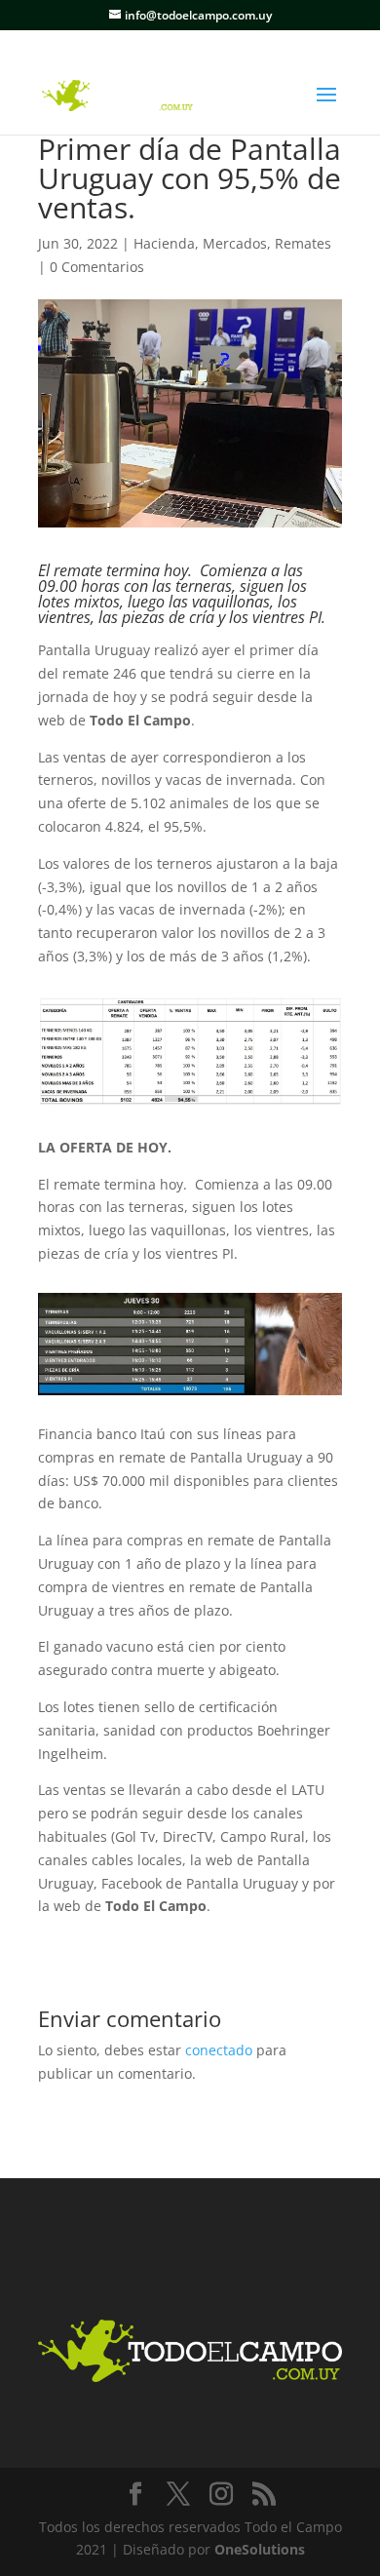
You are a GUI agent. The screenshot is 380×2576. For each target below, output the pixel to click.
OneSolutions (260, 2549)
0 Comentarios (97, 267)
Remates (303, 243)
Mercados (235, 243)
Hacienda (164, 243)
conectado (219, 2050)
